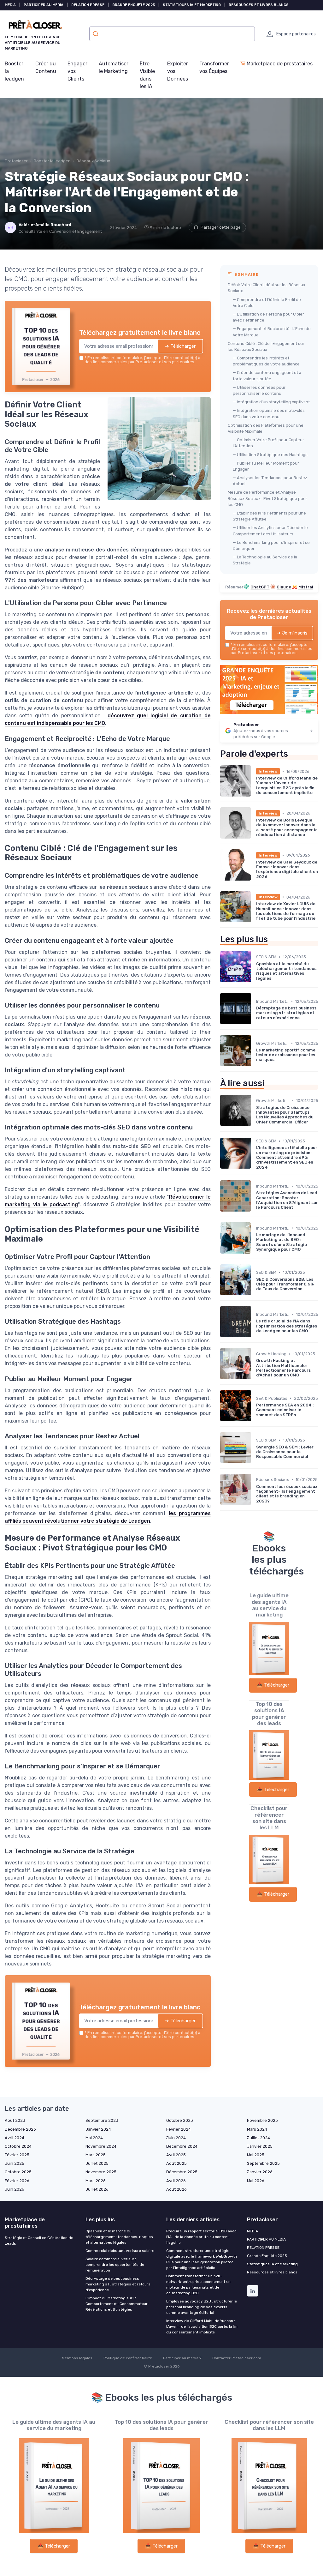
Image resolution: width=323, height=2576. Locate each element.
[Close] (276, 1241)
